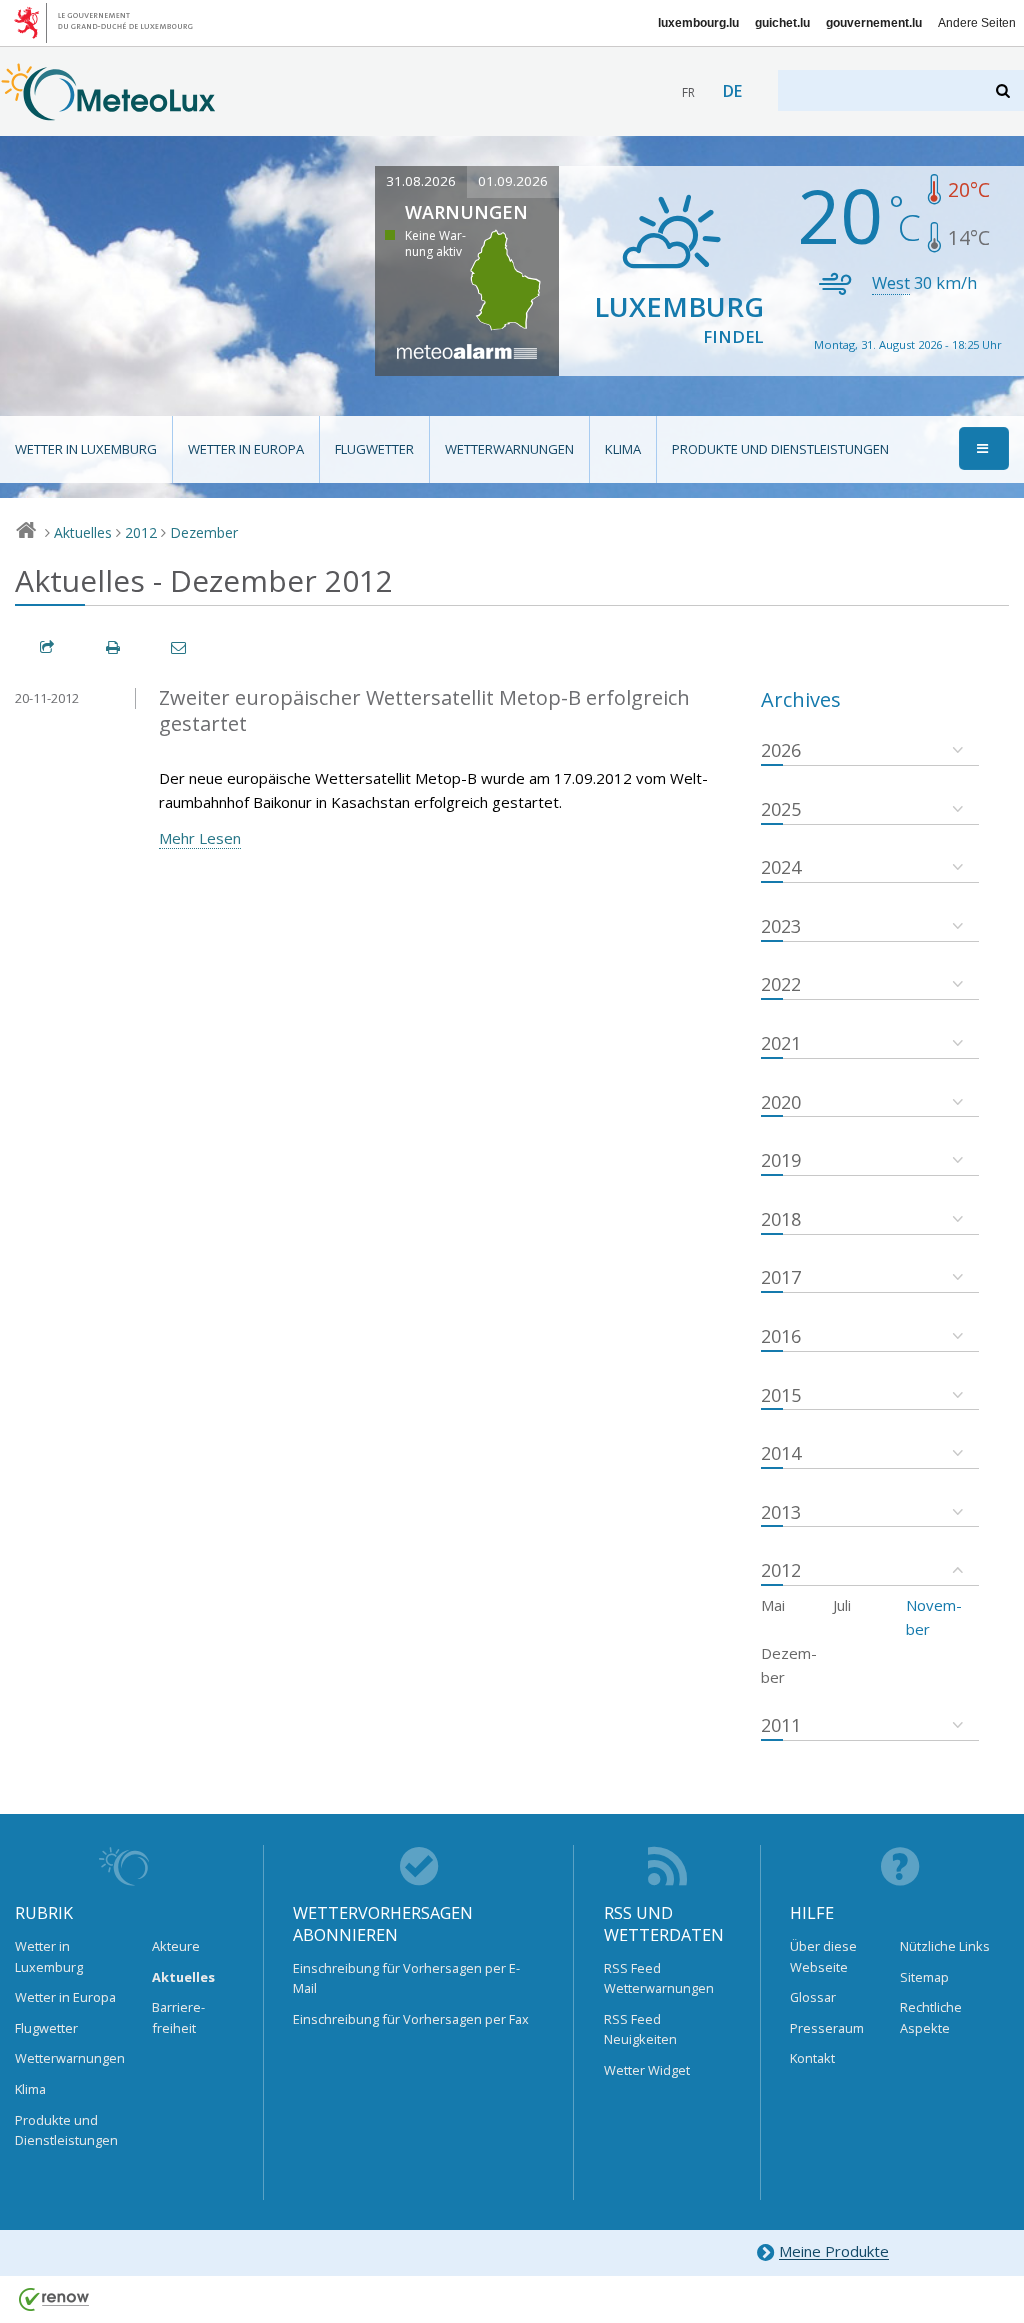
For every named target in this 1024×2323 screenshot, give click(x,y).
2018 (781, 1219)
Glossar (813, 1997)
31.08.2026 (421, 181)
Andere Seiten (977, 23)
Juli (842, 1605)
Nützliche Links (945, 1946)
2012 (141, 532)
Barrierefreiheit (178, 2017)
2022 (781, 984)
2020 (781, 1102)
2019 (781, 1160)
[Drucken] (114, 647)
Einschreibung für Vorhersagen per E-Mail (406, 1978)
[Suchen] (1004, 90)
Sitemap (924, 1977)
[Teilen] (48, 647)
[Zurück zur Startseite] (108, 111)
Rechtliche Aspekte (931, 2017)
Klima (623, 449)
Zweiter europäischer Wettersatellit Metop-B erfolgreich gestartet (424, 711)
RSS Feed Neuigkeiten (640, 2029)
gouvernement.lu (874, 23)
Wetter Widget (647, 2070)
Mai (773, 1605)
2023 (781, 926)
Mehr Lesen (200, 838)
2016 (781, 1336)
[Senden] (180, 647)
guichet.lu (782, 23)
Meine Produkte (834, 2252)
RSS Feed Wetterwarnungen (659, 1978)
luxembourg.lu (698, 23)
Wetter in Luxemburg (86, 449)
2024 (781, 867)
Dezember (204, 532)
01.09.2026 (513, 181)
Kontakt (812, 2058)
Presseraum (827, 2028)
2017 (781, 1277)
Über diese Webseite (823, 1956)
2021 (781, 1043)
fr (688, 92)
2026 (781, 750)
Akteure (176, 1946)
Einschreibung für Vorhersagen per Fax (411, 2019)
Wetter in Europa (246, 449)
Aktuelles (83, 532)
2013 (781, 1512)
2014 (781, 1453)
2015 (781, 1395)
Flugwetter (374, 449)
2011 (781, 1725)
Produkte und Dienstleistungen (780, 449)
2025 (781, 809)
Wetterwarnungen (509, 449)
